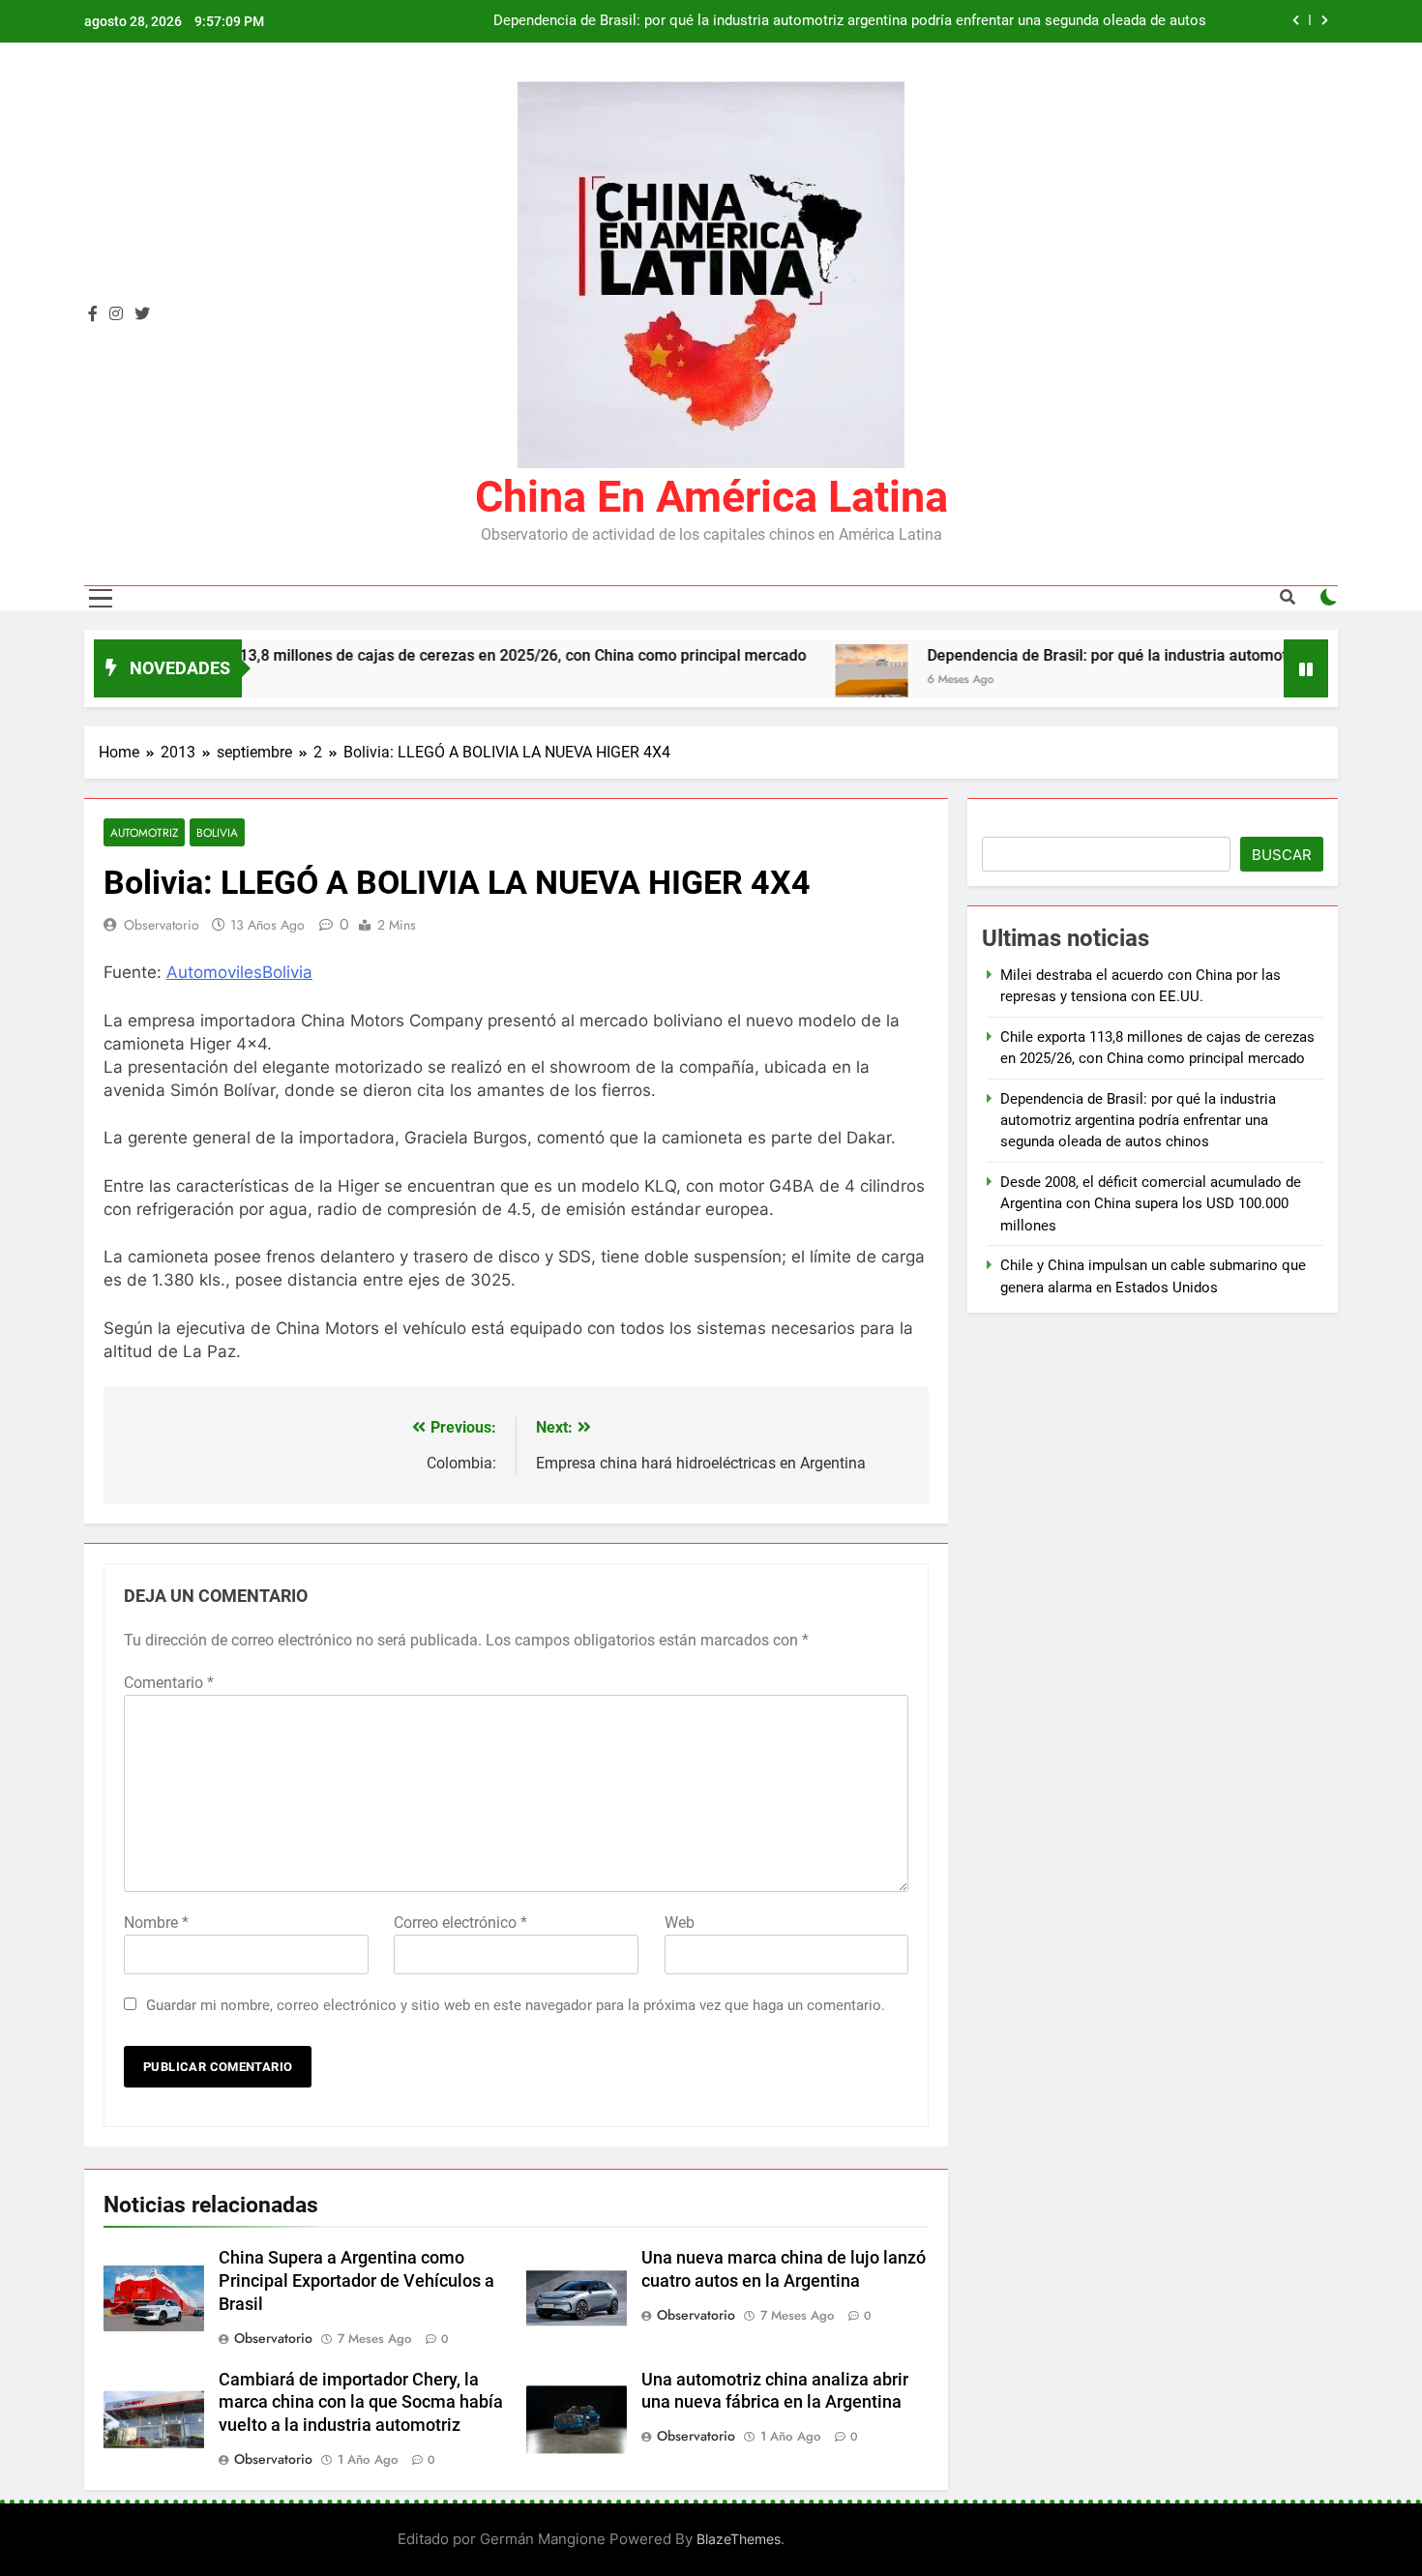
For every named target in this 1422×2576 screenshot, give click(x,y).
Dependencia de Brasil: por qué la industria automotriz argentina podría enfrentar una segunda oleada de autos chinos (850, 21)
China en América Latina (711, 497)
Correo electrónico (460, 1923)
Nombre (156, 1923)
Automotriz (144, 832)
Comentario (169, 1683)
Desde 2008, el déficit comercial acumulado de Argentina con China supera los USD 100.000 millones (1151, 1204)
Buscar (1282, 855)
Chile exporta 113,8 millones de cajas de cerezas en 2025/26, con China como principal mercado (411, 655)
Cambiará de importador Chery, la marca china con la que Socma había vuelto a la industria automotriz (361, 2403)
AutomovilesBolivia (239, 972)
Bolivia (217, 832)
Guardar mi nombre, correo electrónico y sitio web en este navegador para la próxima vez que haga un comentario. (516, 2005)
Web (680, 1923)
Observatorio (162, 925)
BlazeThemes (739, 2539)
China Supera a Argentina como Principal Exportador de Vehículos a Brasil (356, 2281)
